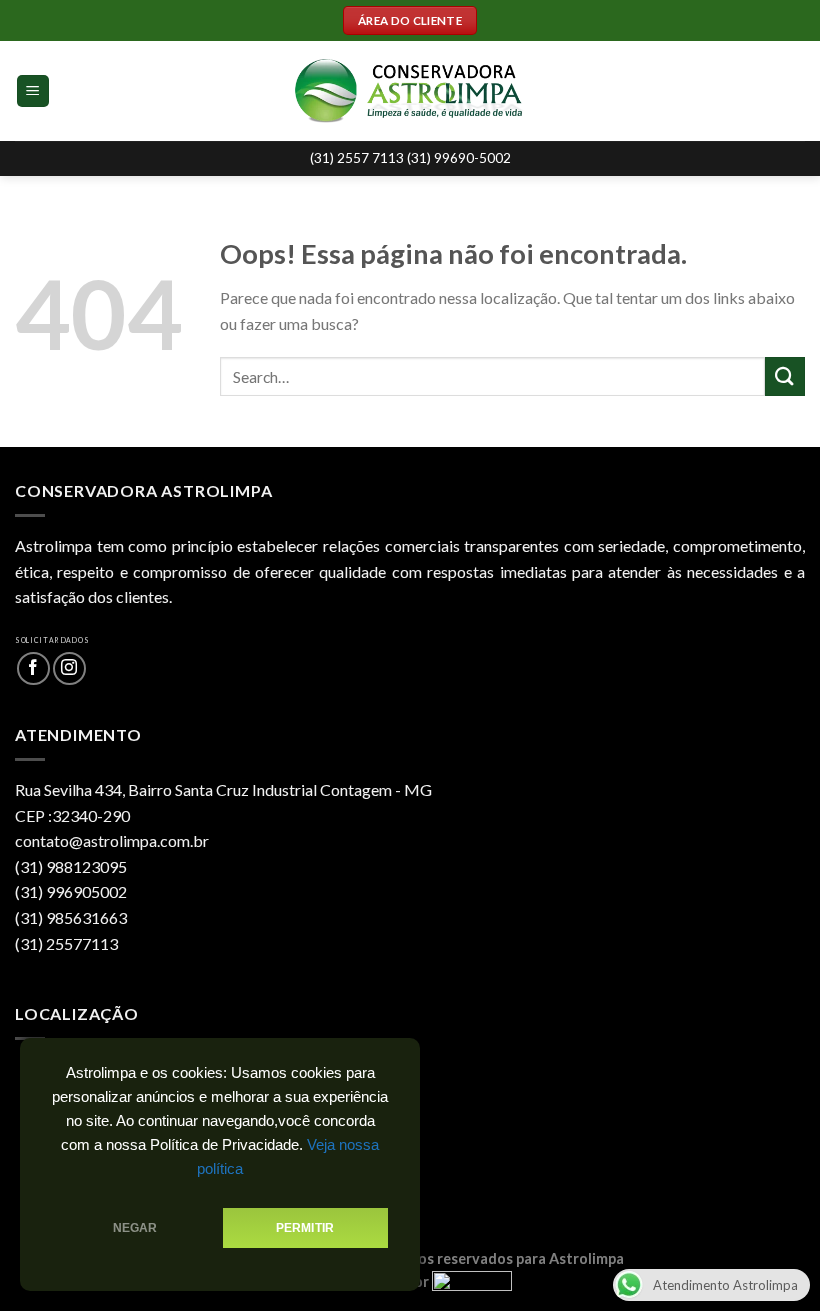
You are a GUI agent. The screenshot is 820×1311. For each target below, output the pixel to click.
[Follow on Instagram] (69, 668)
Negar (135, 1228)
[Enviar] (785, 376)
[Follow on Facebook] (33, 668)
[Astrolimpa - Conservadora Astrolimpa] (410, 91)
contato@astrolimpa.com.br (112, 840)
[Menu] (33, 91)
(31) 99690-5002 (459, 158)
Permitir (305, 1228)
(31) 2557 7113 (358, 158)
